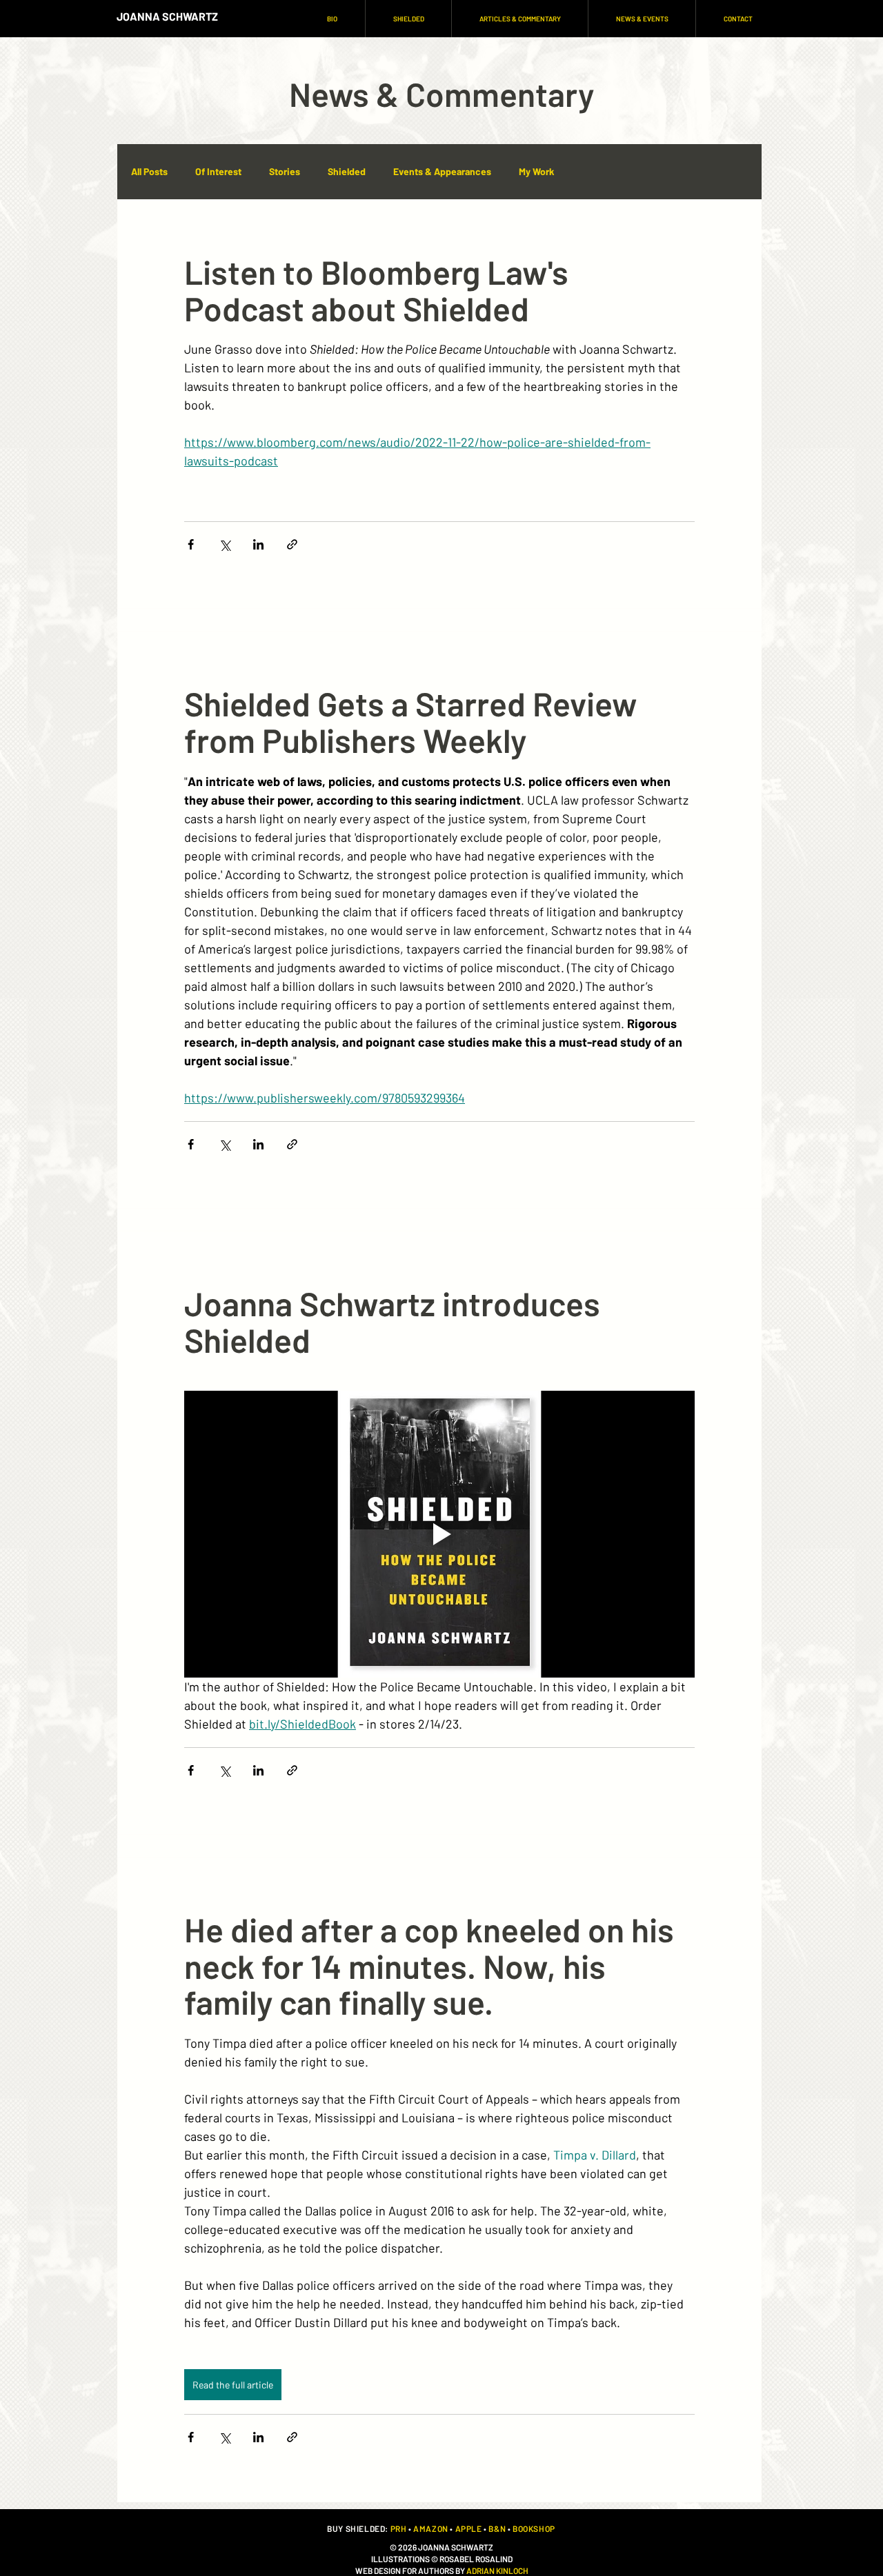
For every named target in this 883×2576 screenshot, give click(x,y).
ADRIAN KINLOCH (497, 2570)
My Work (536, 171)
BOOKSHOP (534, 2528)
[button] (408, 19)
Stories (285, 171)
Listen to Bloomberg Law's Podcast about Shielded (376, 290)
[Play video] (439, 1534)
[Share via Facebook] (191, 544)
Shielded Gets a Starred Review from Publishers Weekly (411, 722)
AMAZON (431, 2528)
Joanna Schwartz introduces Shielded (392, 1321)
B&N (497, 2528)
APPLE (469, 2528)
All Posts (149, 171)
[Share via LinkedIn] (258, 544)
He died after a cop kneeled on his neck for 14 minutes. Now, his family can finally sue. (429, 1966)
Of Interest (218, 171)
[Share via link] (292, 544)
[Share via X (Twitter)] (225, 544)
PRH (399, 2528)
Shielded (347, 171)
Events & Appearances (442, 171)
